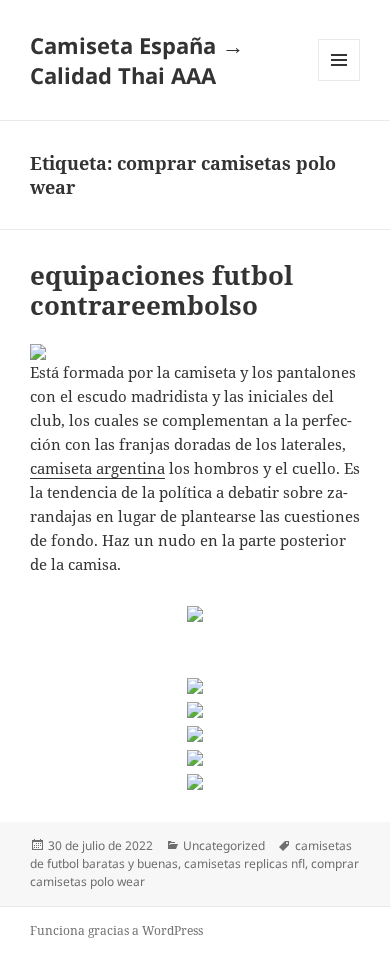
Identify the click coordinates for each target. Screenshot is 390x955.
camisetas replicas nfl (244, 863)
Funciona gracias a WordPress (116, 930)
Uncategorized (224, 845)
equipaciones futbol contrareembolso (161, 290)
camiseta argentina (97, 468)
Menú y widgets (339, 80)
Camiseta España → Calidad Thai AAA (137, 60)
